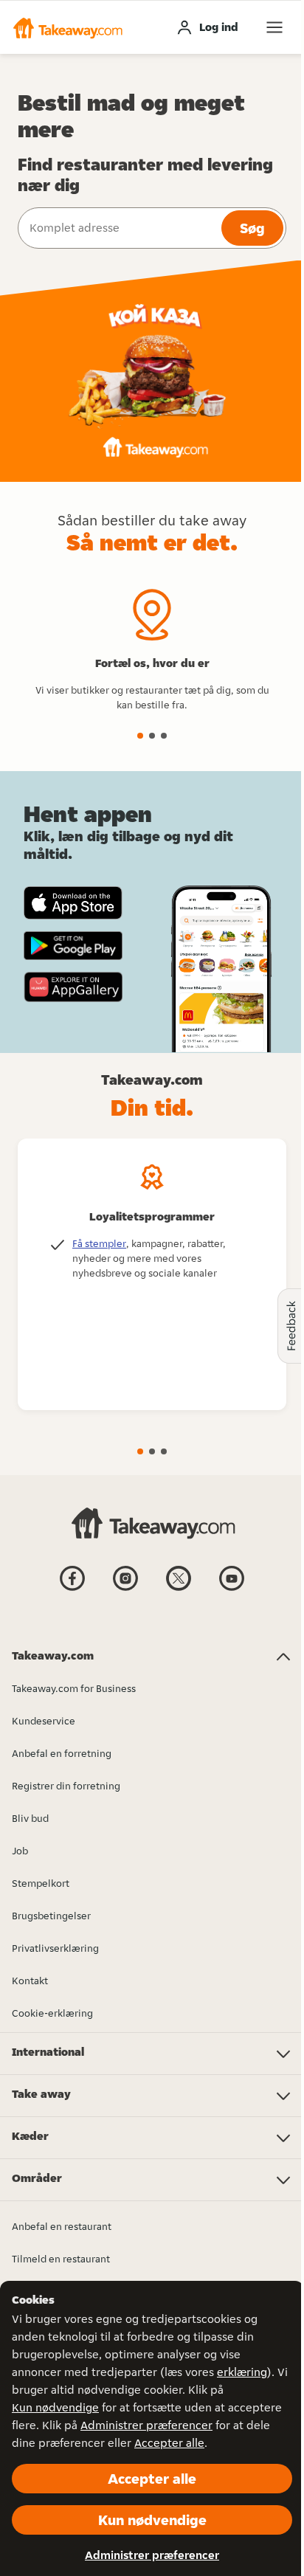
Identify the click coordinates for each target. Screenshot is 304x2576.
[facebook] (72, 1589)
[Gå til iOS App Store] (73, 903)
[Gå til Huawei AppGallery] (73, 987)
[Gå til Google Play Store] (73, 946)
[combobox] (118, 228)
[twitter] (179, 1589)
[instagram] (125, 1589)
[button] (67, 27)
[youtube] (232, 1589)
